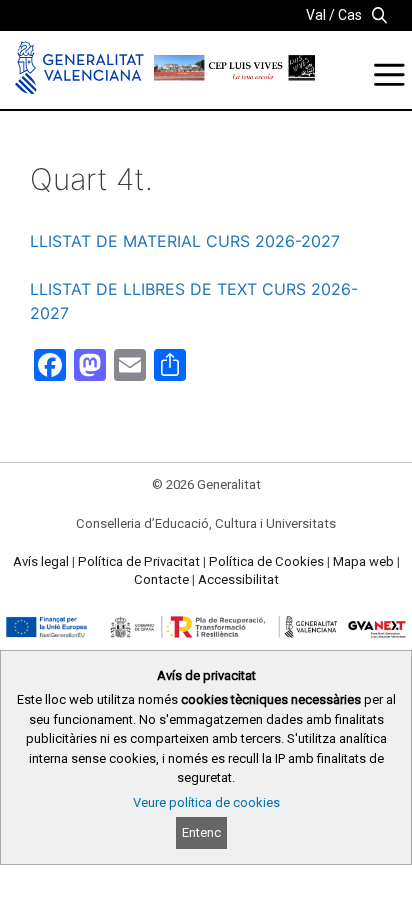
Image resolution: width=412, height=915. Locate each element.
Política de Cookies (266, 561)
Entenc (201, 832)
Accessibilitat (238, 579)
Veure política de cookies (206, 802)
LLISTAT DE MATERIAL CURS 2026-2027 (185, 241)
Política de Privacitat (139, 561)
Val (316, 15)
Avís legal (41, 561)
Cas (350, 15)
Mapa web (363, 561)
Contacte (161, 579)
